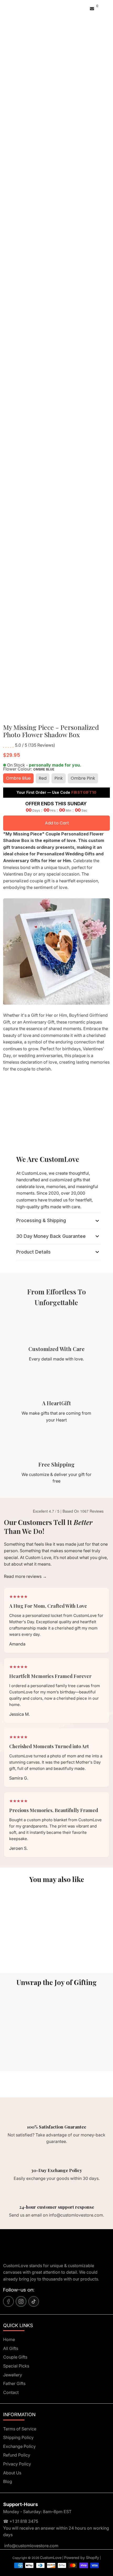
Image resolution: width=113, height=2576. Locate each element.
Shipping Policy (18, 2437)
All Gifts (11, 2348)
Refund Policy (17, 2455)
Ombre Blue (18, 778)
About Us (12, 2473)
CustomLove (51, 2558)
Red (43, 778)
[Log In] (86, 8)
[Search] (6, 8)
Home (9, 2339)
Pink (59, 778)
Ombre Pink (83, 778)
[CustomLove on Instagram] (21, 2301)
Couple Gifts (15, 2357)
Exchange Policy (19, 2446)
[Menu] (4, 8)
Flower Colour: (29, 769)
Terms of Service (20, 2429)
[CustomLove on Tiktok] (34, 2301)
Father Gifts (14, 2383)
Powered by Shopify (82, 2558)
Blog (8, 2481)
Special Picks (16, 2366)
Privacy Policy (17, 2464)
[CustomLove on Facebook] (8, 2301)
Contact (11, 2392)
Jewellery (13, 2375)
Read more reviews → (25, 1576)
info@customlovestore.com (31, 2546)
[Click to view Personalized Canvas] (28, 1918)
